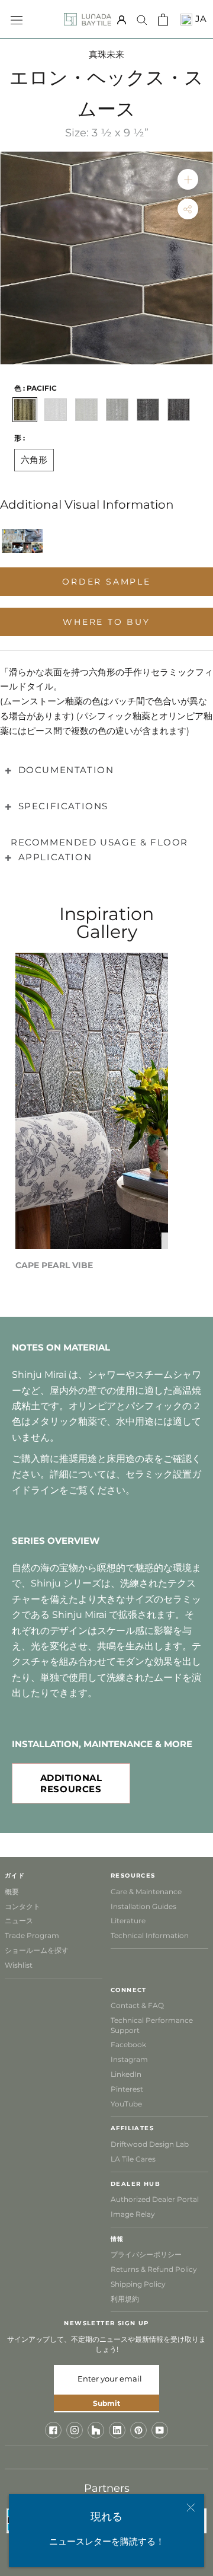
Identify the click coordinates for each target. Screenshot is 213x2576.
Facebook (128, 2044)
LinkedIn (126, 2074)
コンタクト (22, 1906)
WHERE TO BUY (106, 622)
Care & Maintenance (146, 1892)
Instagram (129, 2059)
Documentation (66, 770)
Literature (128, 1921)
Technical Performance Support (152, 2025)
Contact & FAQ (137, 2005)
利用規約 (125, 2299)
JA (199, 19)
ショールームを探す (37, 1950)
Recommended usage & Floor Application (99, 850)
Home (24, 146)
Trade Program (32, 1935)
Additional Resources (71, 1783)
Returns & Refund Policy (154, 2269)
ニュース (19, 1921)
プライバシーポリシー (146, 2254)
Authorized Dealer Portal (155, 2199)
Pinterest (127, 2089)
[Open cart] (163, 20)
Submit (106, 2403)
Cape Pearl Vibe (54, 1265)
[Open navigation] (17, 19)
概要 (12, 1892)
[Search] (142, 20)
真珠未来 (106, 54)
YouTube (126, 2104)
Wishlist (19, 1965)
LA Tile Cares (133, 2159)
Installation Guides (143, 1906)
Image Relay (133, 2214)
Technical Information (150, 1935)
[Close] (191, 2508)
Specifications (63, 806)
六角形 (34, 460)
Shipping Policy (138, 2284)
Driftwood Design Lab (150, 2144)
